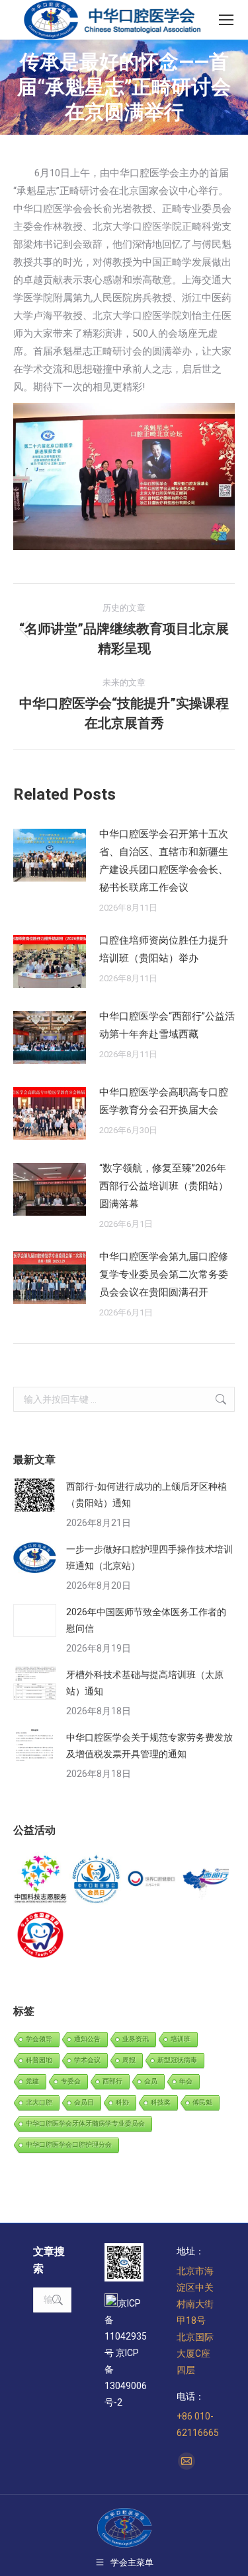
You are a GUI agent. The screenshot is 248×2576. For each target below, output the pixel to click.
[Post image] (50, 855)
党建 (32, 2081)
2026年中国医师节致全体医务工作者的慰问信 (146, 1620)
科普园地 (39, 2060)
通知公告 (87, 2039)
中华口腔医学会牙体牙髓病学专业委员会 (85, 2123)
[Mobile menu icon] (226, 20)
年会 (186, 2081)
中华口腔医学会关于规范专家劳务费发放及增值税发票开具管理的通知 (149, 1746)
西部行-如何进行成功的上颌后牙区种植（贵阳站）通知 (146, 1495)
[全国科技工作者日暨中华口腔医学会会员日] (97, 1880)
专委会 (71, 2081)
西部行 (112, 2081)
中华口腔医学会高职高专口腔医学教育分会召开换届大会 (164, 1101)
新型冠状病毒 (177, 2060)
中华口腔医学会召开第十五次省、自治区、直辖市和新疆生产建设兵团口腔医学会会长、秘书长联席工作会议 (164, 861)
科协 (122, 2102)
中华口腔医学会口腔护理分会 (69, 2144)
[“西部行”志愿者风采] (41, 1880)
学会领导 (39, 2039)
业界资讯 (136, 2039)
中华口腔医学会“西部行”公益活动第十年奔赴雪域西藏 (167, 1025)
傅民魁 (202, 2102)
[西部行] (207, 1880)
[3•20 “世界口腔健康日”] (152, 1880)
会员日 (84, 2102)
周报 (129, 2060)
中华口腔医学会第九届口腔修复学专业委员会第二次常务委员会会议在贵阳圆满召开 (164, 1274)
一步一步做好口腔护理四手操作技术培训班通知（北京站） (149, 1557)
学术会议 (87, 2060)
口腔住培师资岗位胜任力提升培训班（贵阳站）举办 (164, 949)
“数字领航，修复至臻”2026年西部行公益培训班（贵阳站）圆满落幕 (164, 1186)
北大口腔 (39, 2102)
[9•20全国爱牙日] (41, 1935)
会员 (151, 2081)
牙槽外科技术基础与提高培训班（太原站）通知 (145, 1683)
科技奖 (161, 2102)
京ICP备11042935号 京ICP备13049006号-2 (126, 2353)
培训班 (181, 2039)
